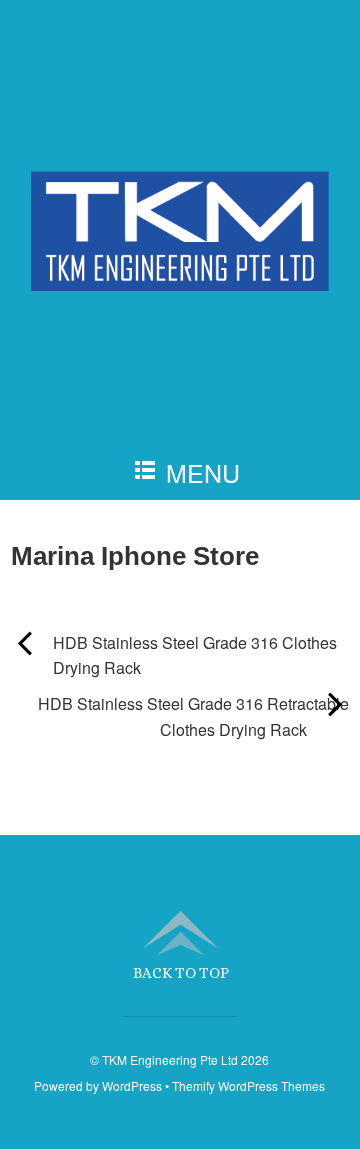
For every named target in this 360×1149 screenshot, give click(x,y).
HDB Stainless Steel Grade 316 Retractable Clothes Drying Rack (180, 716)
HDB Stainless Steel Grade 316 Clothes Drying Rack (174, 655)
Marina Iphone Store (135, 556)
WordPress (132, 1085)
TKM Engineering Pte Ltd (170, 1059)
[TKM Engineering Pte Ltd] (180, 255)
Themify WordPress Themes (248, 1085)
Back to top (181, 972)
